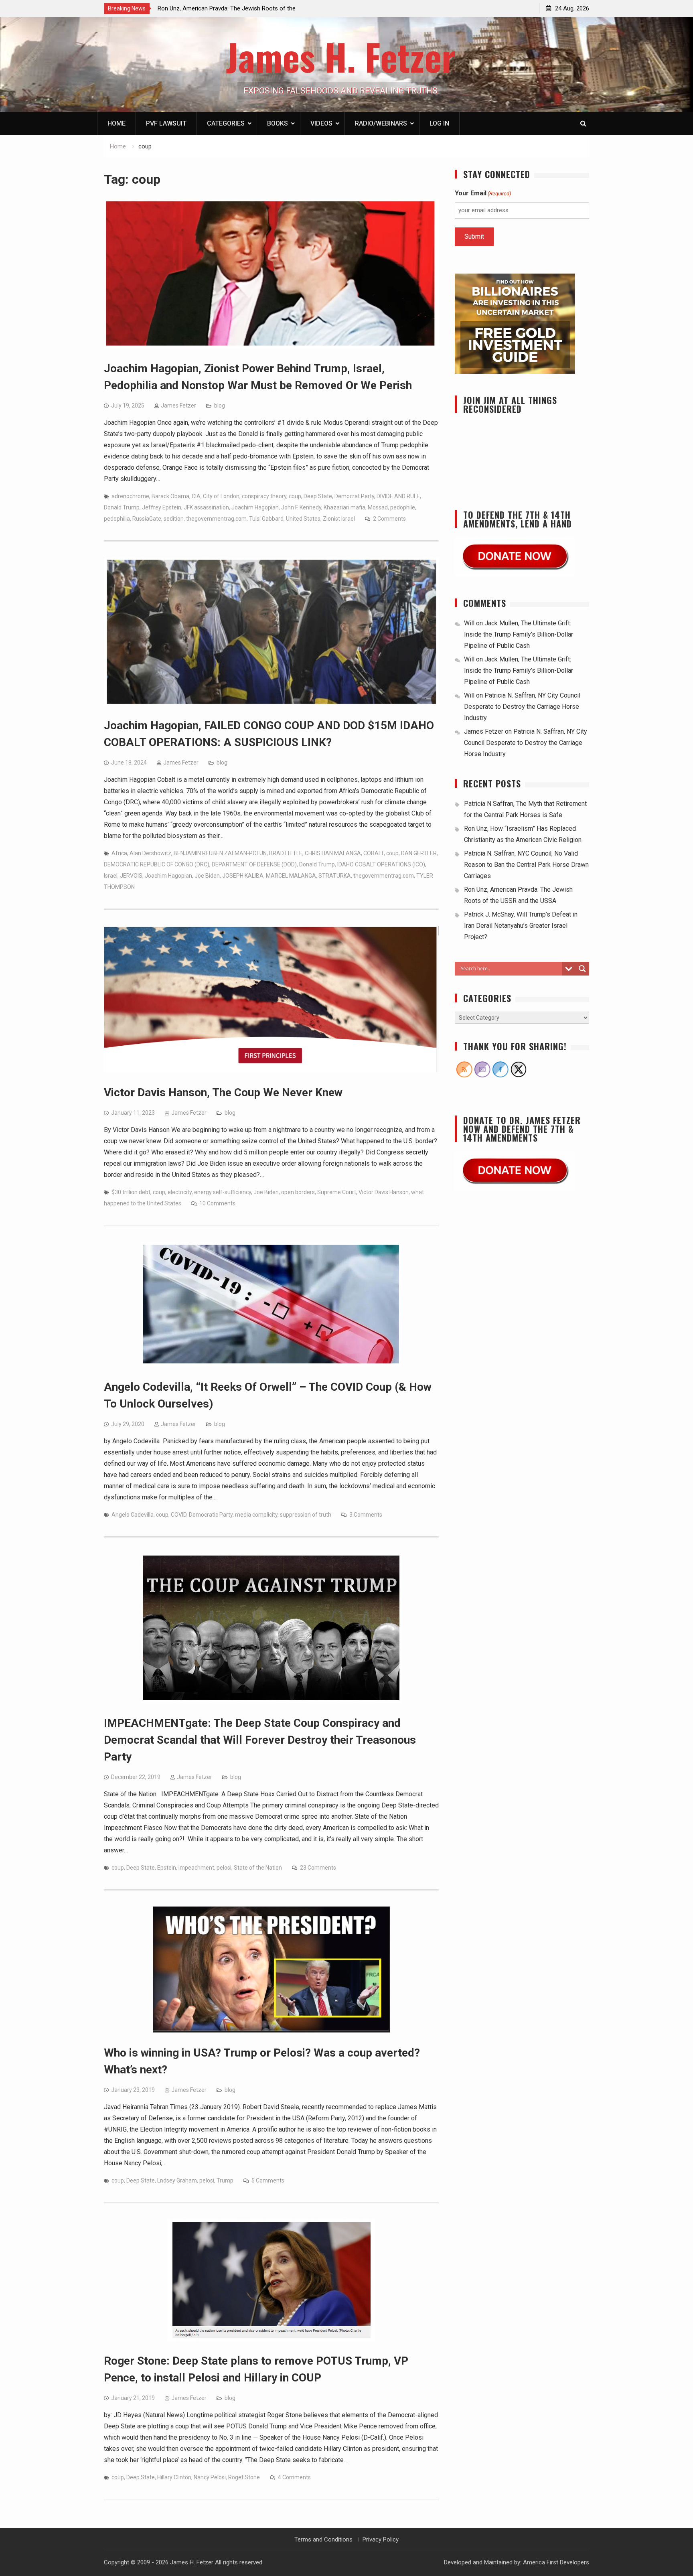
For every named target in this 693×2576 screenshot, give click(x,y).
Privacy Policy (381, 2539)
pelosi (224, 1868)
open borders (298, 1192)
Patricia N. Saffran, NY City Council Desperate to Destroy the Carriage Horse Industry (522, 707)
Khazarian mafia (344, 507)
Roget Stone (244, 2477)
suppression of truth (306, 1515)
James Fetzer (178, 406)
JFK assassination (206, 507)
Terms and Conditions (323, 2539)
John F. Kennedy (301, 507)
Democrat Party (354, 496)
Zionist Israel (339, 519)
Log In (439, 123)
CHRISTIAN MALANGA (333, 853)
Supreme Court (337, 1192)
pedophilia (117, 519)
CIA (196, 496)
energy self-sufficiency (223, 1192)
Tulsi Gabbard (266, 519)
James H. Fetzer (341, 56)
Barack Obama (170, 496)
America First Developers (556, 2562)
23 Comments (318, 1868)
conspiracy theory (264, 496)
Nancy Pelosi (210, 2477)
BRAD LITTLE (286, 853)
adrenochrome (130, 496)
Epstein (167, 1868)
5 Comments (268, 2180)
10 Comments (217, 1203)
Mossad (378, 507)
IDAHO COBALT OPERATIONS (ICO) (381, 864)
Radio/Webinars (381, 123)
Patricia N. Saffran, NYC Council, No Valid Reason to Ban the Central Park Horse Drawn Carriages (526, 865)
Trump (225, 2180)
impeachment (196, 1868)
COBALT (374, 853)
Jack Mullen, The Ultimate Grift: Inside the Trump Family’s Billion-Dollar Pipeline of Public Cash (519, 634)
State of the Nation (258, 1868)
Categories (226, 123)
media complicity (256, 1515)
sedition (174, 519)
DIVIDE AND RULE (398, 496)
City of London (221, 496)
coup (295, 496)
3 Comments (366, 1515)
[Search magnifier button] (582, 969)
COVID (179, 1515)
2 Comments (389, 519)
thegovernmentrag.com (216, 519)
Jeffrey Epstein (162, 507)
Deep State (318, 496)
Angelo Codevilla (133, 1515)
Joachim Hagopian (255, 507)
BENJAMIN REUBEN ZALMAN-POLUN (220, 853)
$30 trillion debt (131, 1192)
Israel (111, 876)
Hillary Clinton (174, 2477)
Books (278, 123)
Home (117, 123)
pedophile (403, 507)
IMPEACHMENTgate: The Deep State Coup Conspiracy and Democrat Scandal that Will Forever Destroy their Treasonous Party (260, 1740)
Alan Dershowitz (150, 853)
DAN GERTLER (419, 853)
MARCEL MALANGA (291, 876)
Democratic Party (211, 1515)
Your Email (483, 193)
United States (303, 519)
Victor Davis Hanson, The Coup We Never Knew (223, 1092)
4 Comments (294, 2477)
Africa (119, 853)
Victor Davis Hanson (384, 1192)
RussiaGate (147, 519)
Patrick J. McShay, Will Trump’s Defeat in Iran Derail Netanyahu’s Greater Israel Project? (521, 926)
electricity (180, 1192)
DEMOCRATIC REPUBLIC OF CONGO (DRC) (157, 864)
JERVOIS (131, 876)
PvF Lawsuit (166, 123)
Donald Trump (122, 507)
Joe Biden (207, 876)
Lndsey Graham (177, 2180)
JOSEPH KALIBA (243, 876)
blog (220, 406)
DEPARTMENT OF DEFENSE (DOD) (254, 864)
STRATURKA (335, 876)
